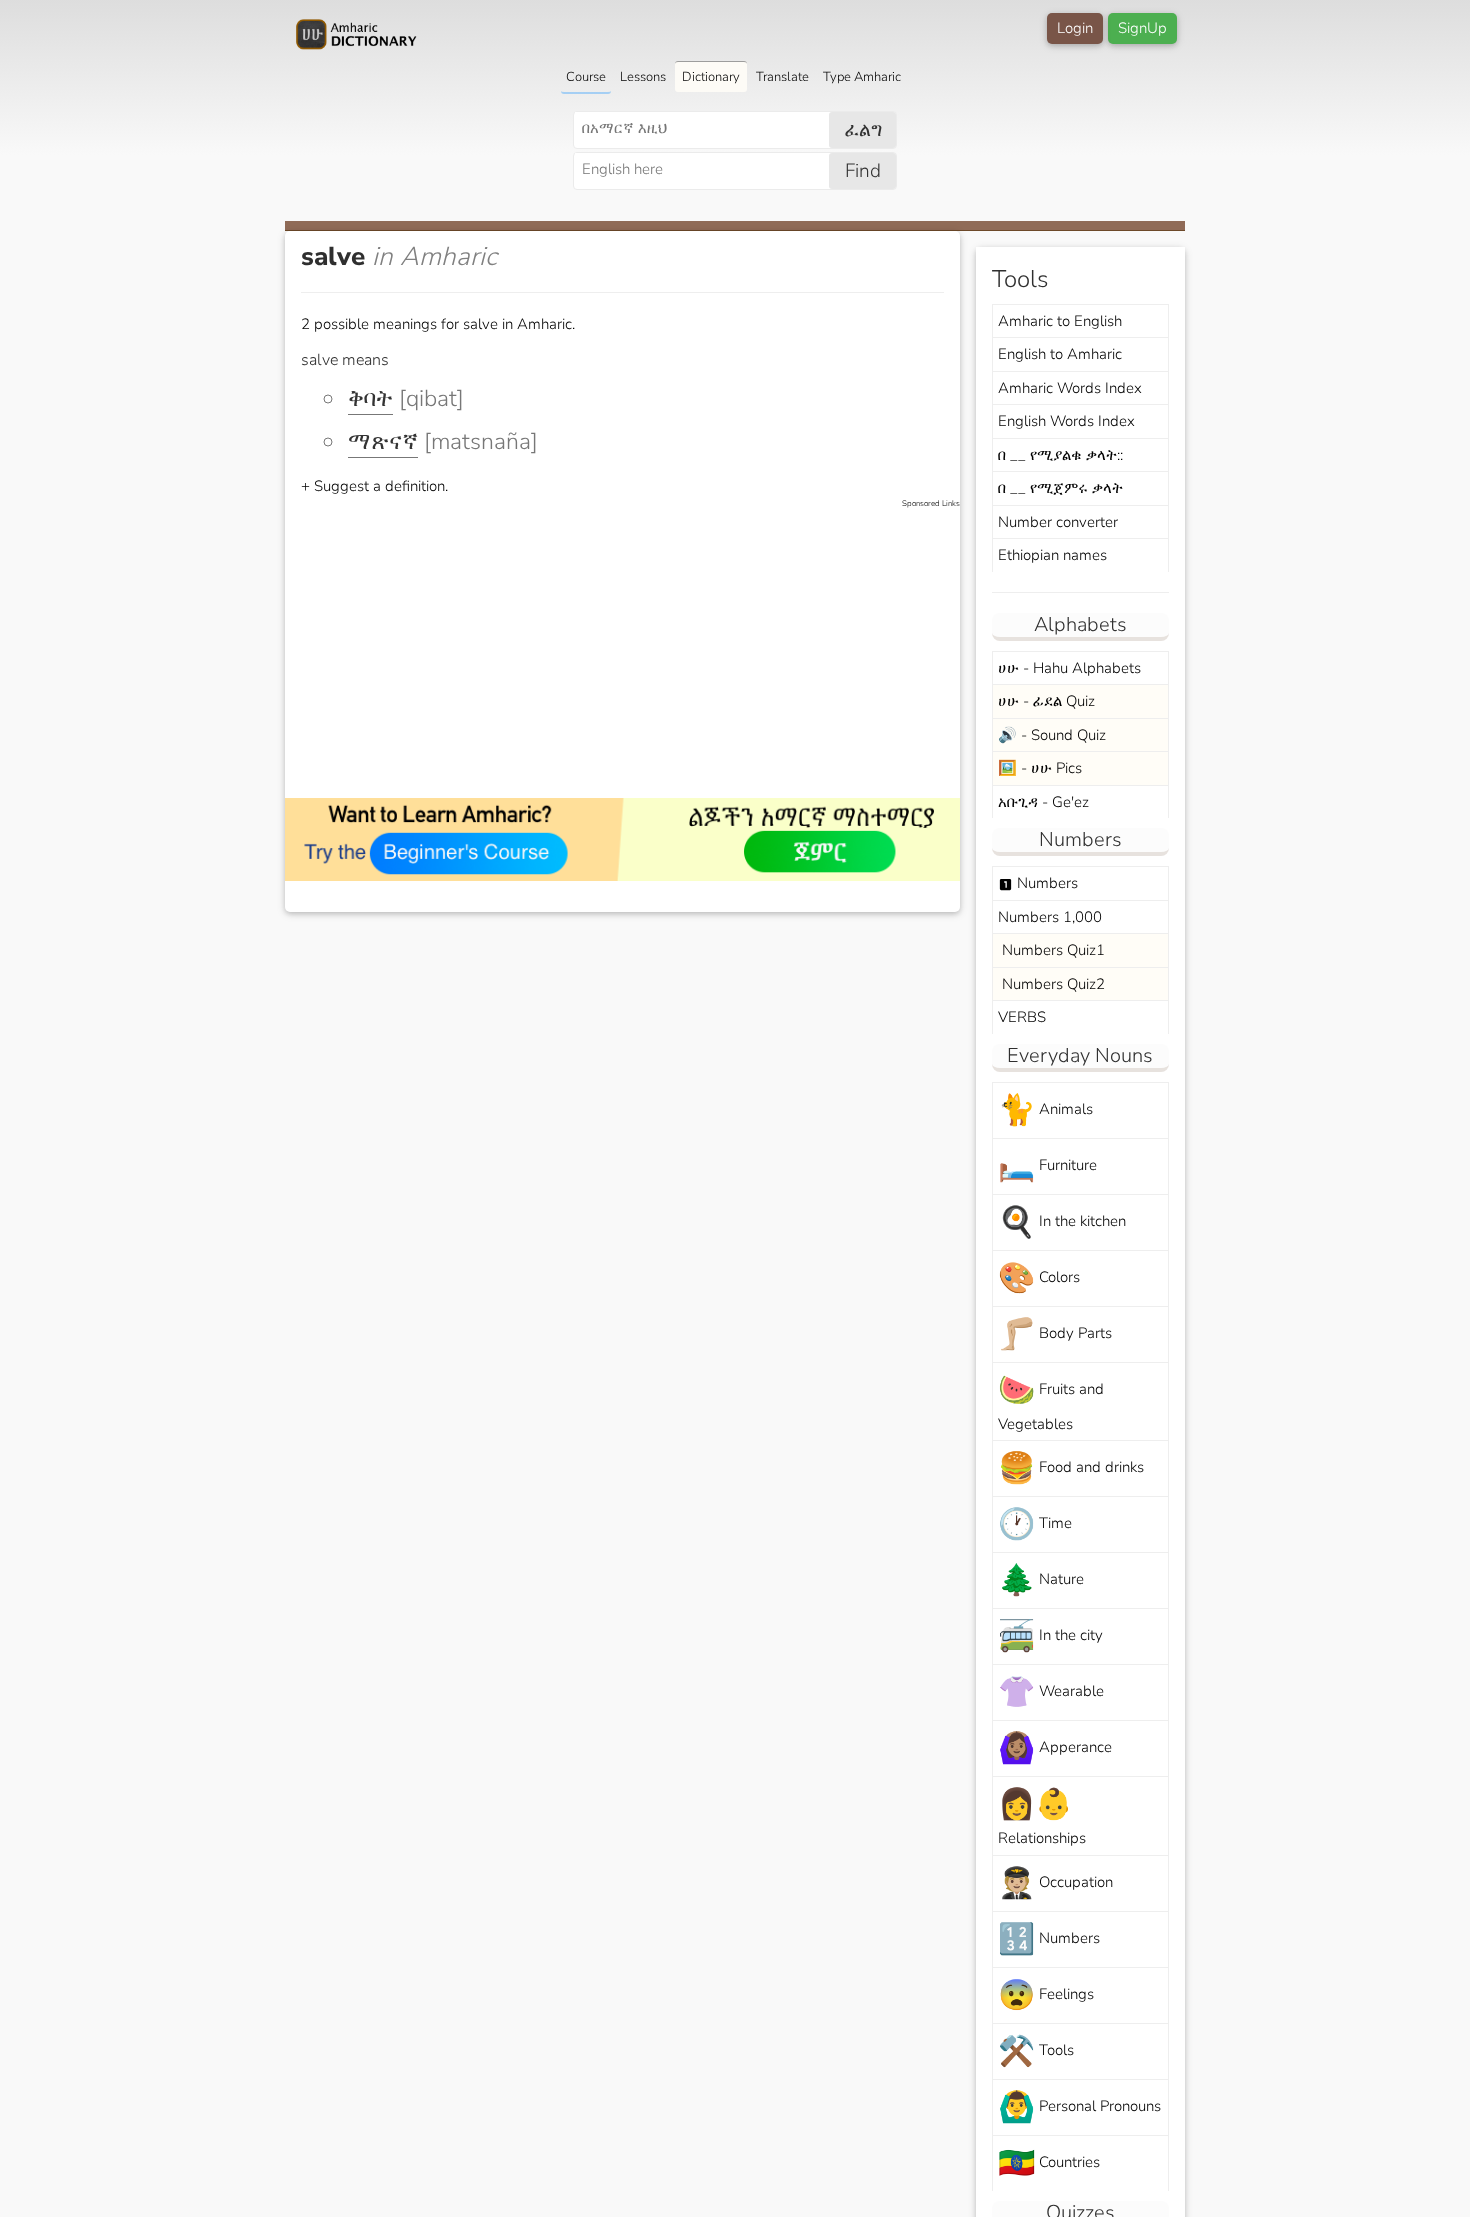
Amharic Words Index (1070, 388)
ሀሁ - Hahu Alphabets (1069, 668)
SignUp (1142, 28)
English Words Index (1066, 421)
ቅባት (370, 398)
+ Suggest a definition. (374, 486)
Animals (1045, 1110)
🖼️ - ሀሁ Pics (1040, 768)
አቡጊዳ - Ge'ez (1043, 802)
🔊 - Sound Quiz (1052, 735)
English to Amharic (1060, 354)
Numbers (1038, 883)
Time (1035, 1524)
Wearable (1051, 1692)
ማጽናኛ (383, 441)
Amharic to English (1060, 321)
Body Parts (1055, 1334)
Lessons (643, 77)
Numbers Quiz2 (1051, 984)
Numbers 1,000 (1050, 917)
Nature (1041, 1580)
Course (586, 77)
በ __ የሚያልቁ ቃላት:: (1060, 455)
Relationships (1042, 1816)
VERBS (1022, 1017)
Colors (1039, 1278)
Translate (782, 77)
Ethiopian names (1052, 555)
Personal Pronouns (1079, 2107)
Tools (1036, 2051)
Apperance (1055, 1748)
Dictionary (711, 77)
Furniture (1047, 1166)
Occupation (1055, 1883)
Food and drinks (1071, 1468)
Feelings (1046, 1995)
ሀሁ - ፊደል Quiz (1046, 701)
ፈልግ (863, 130)
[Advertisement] (632, 650)
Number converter (1058, 522)
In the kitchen (1062, 1222)
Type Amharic (862, 77)
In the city (1050, 1636)
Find (863, 171)
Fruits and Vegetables (1051, 1402)
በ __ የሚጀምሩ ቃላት (1060, 488)
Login (1075, 28)
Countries (1049, 2163)
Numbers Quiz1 (1051, 950)
